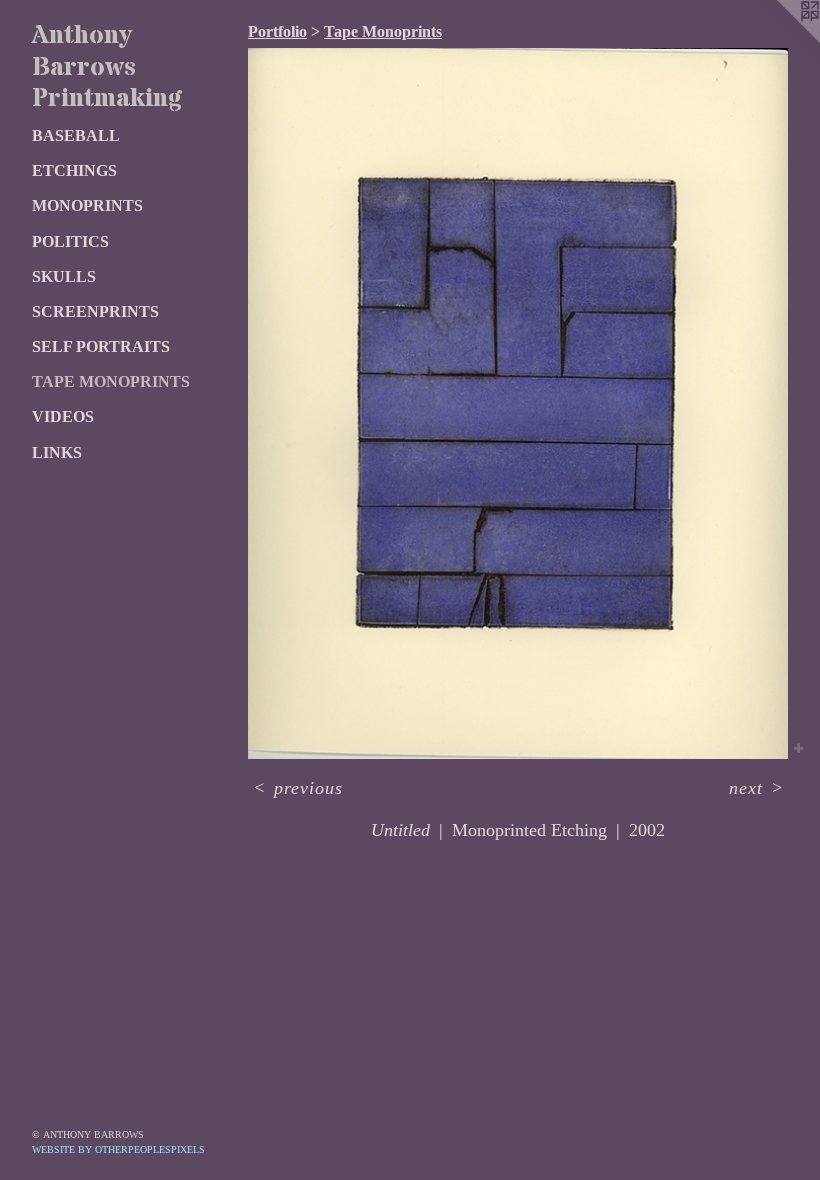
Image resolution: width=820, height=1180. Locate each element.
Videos (63, 416)
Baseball (76, 135)
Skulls (64, 276)
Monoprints (87, 205)
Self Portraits (101, 346)
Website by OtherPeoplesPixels (118, 1149)
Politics (70, 241)
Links (57, 452)
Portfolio (277, 31)
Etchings (74, 170)
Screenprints (95, 311)
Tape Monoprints (111, 381)
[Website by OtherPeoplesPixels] (780, 40)
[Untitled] (518, 403)
